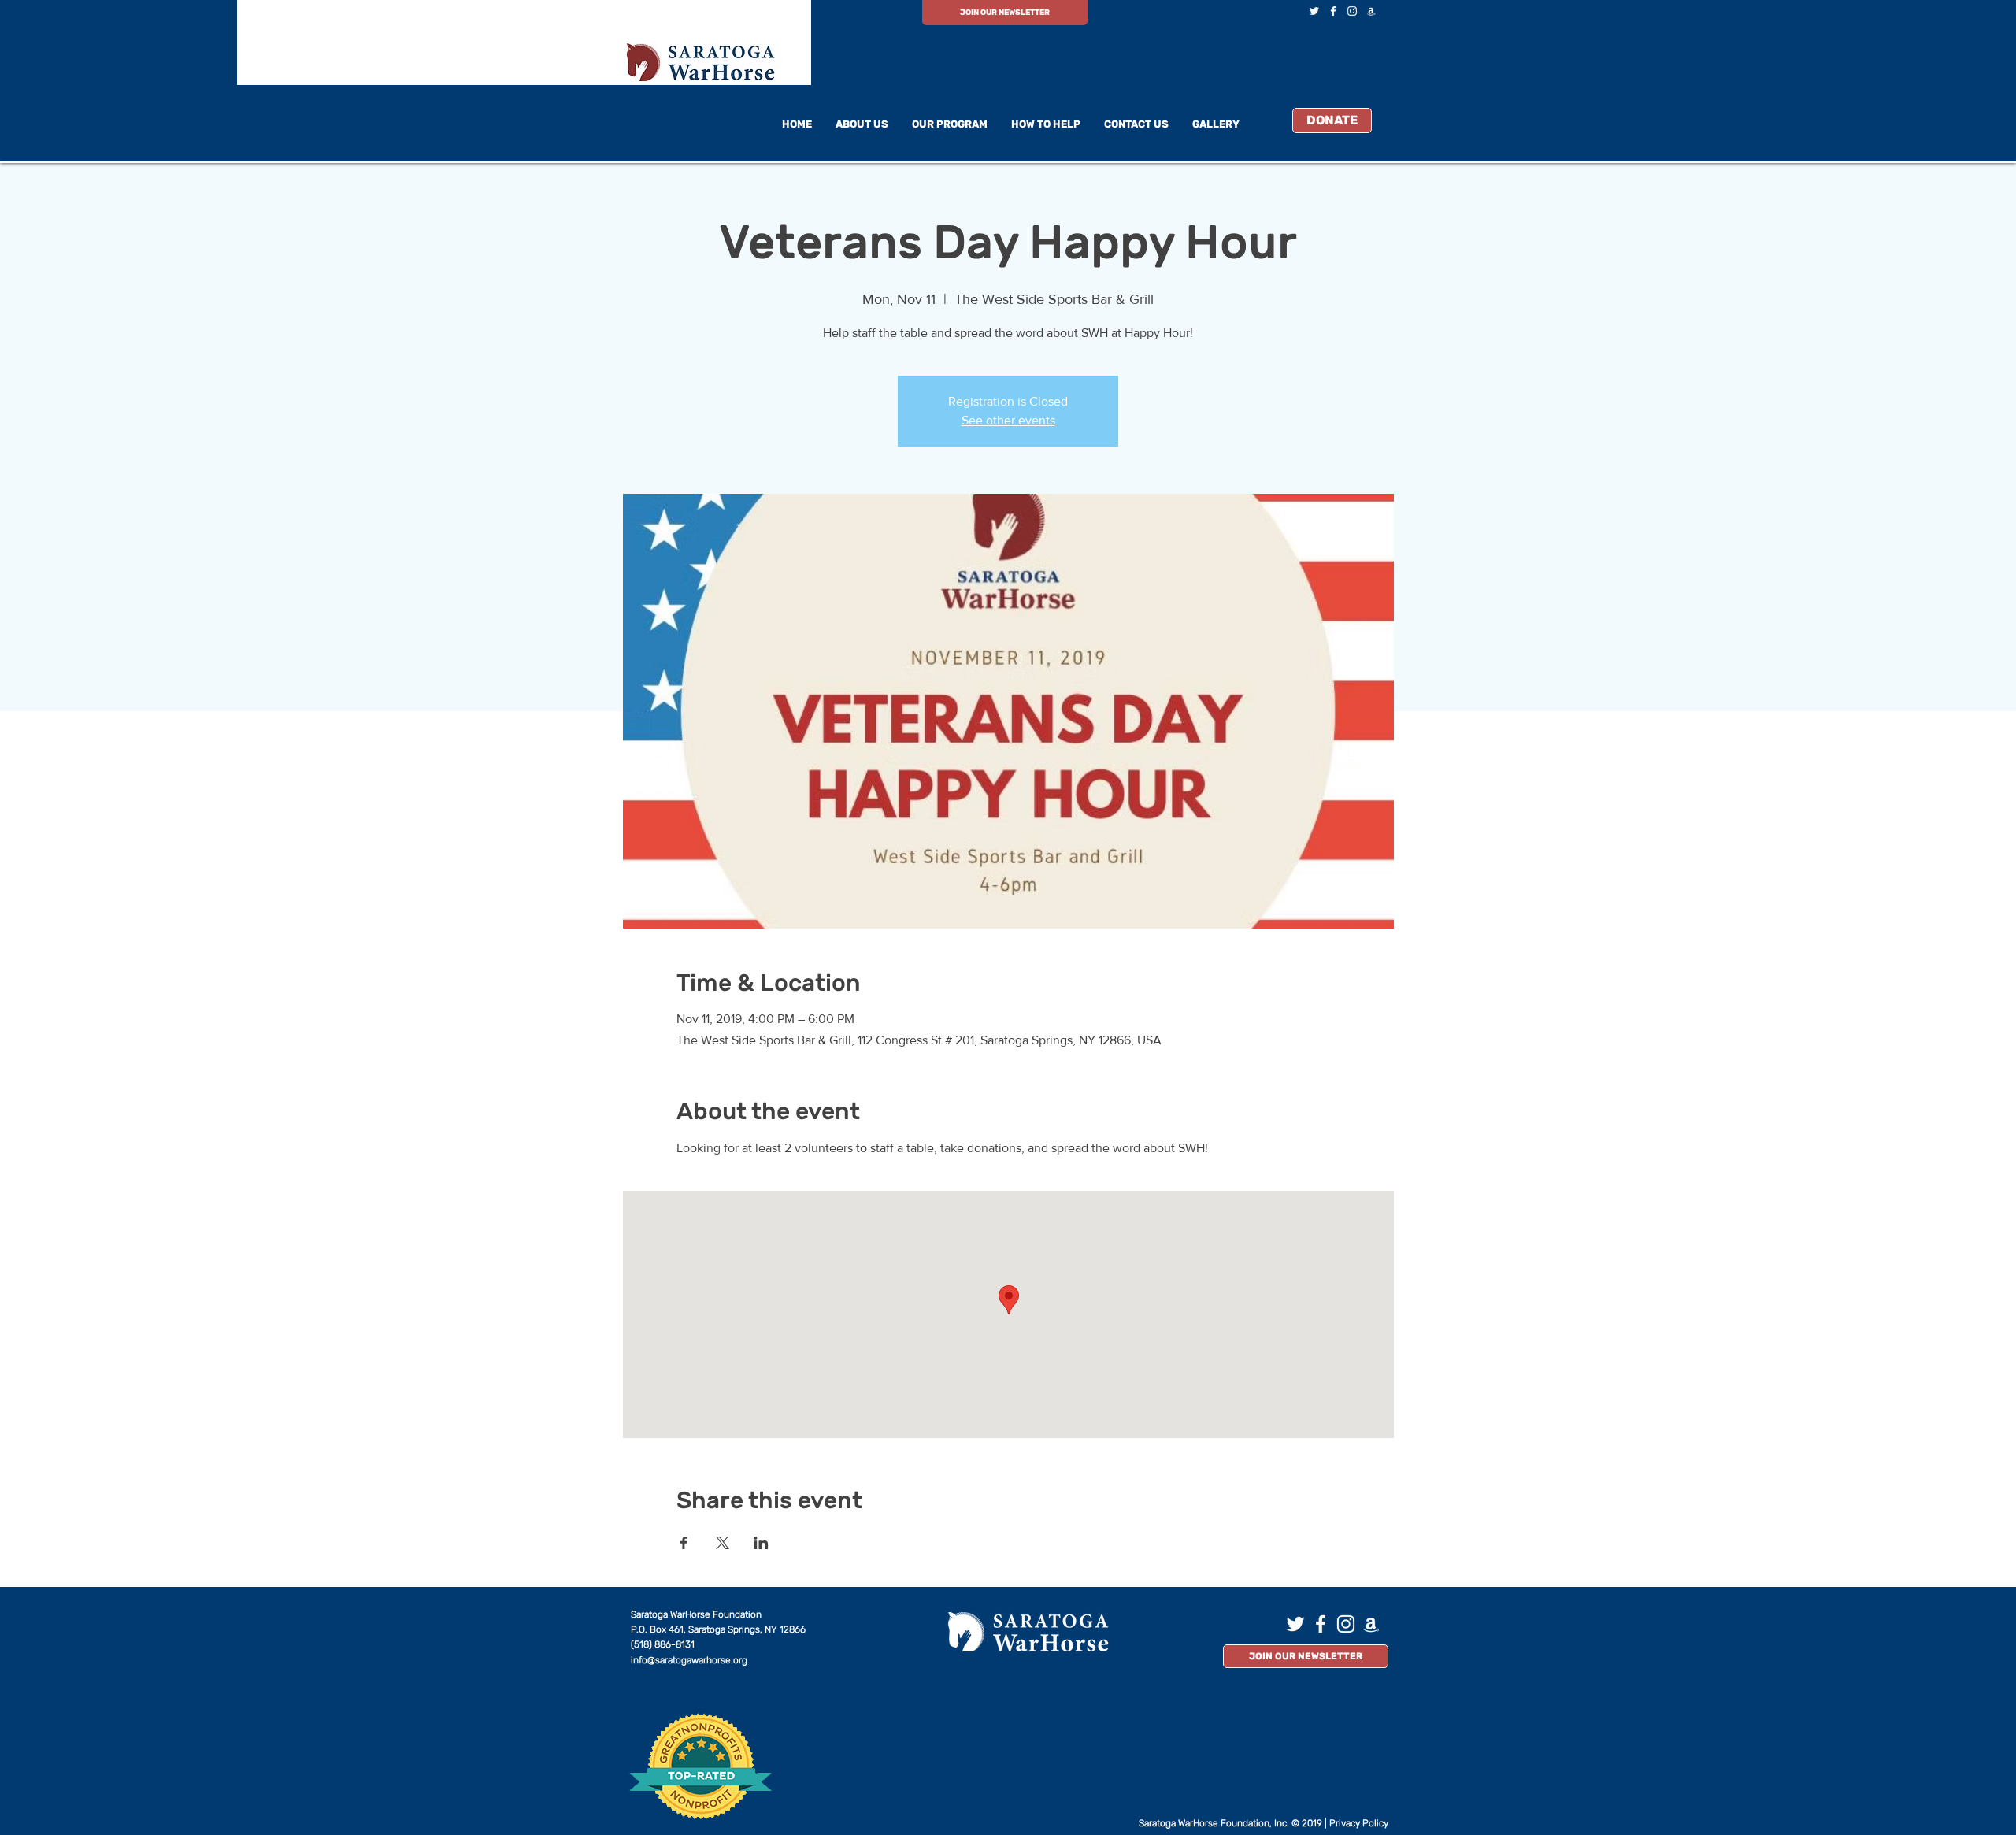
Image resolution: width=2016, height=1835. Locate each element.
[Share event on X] (723, 1543)
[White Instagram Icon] (1352, 11)
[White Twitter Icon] (1314, 11)
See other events (1008, 420)
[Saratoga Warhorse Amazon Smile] (1371, 11)
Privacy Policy (1359, 1823)
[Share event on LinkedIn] (761, 1543)
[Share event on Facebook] (684, 1543)
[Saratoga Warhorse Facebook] (1333, 11)
